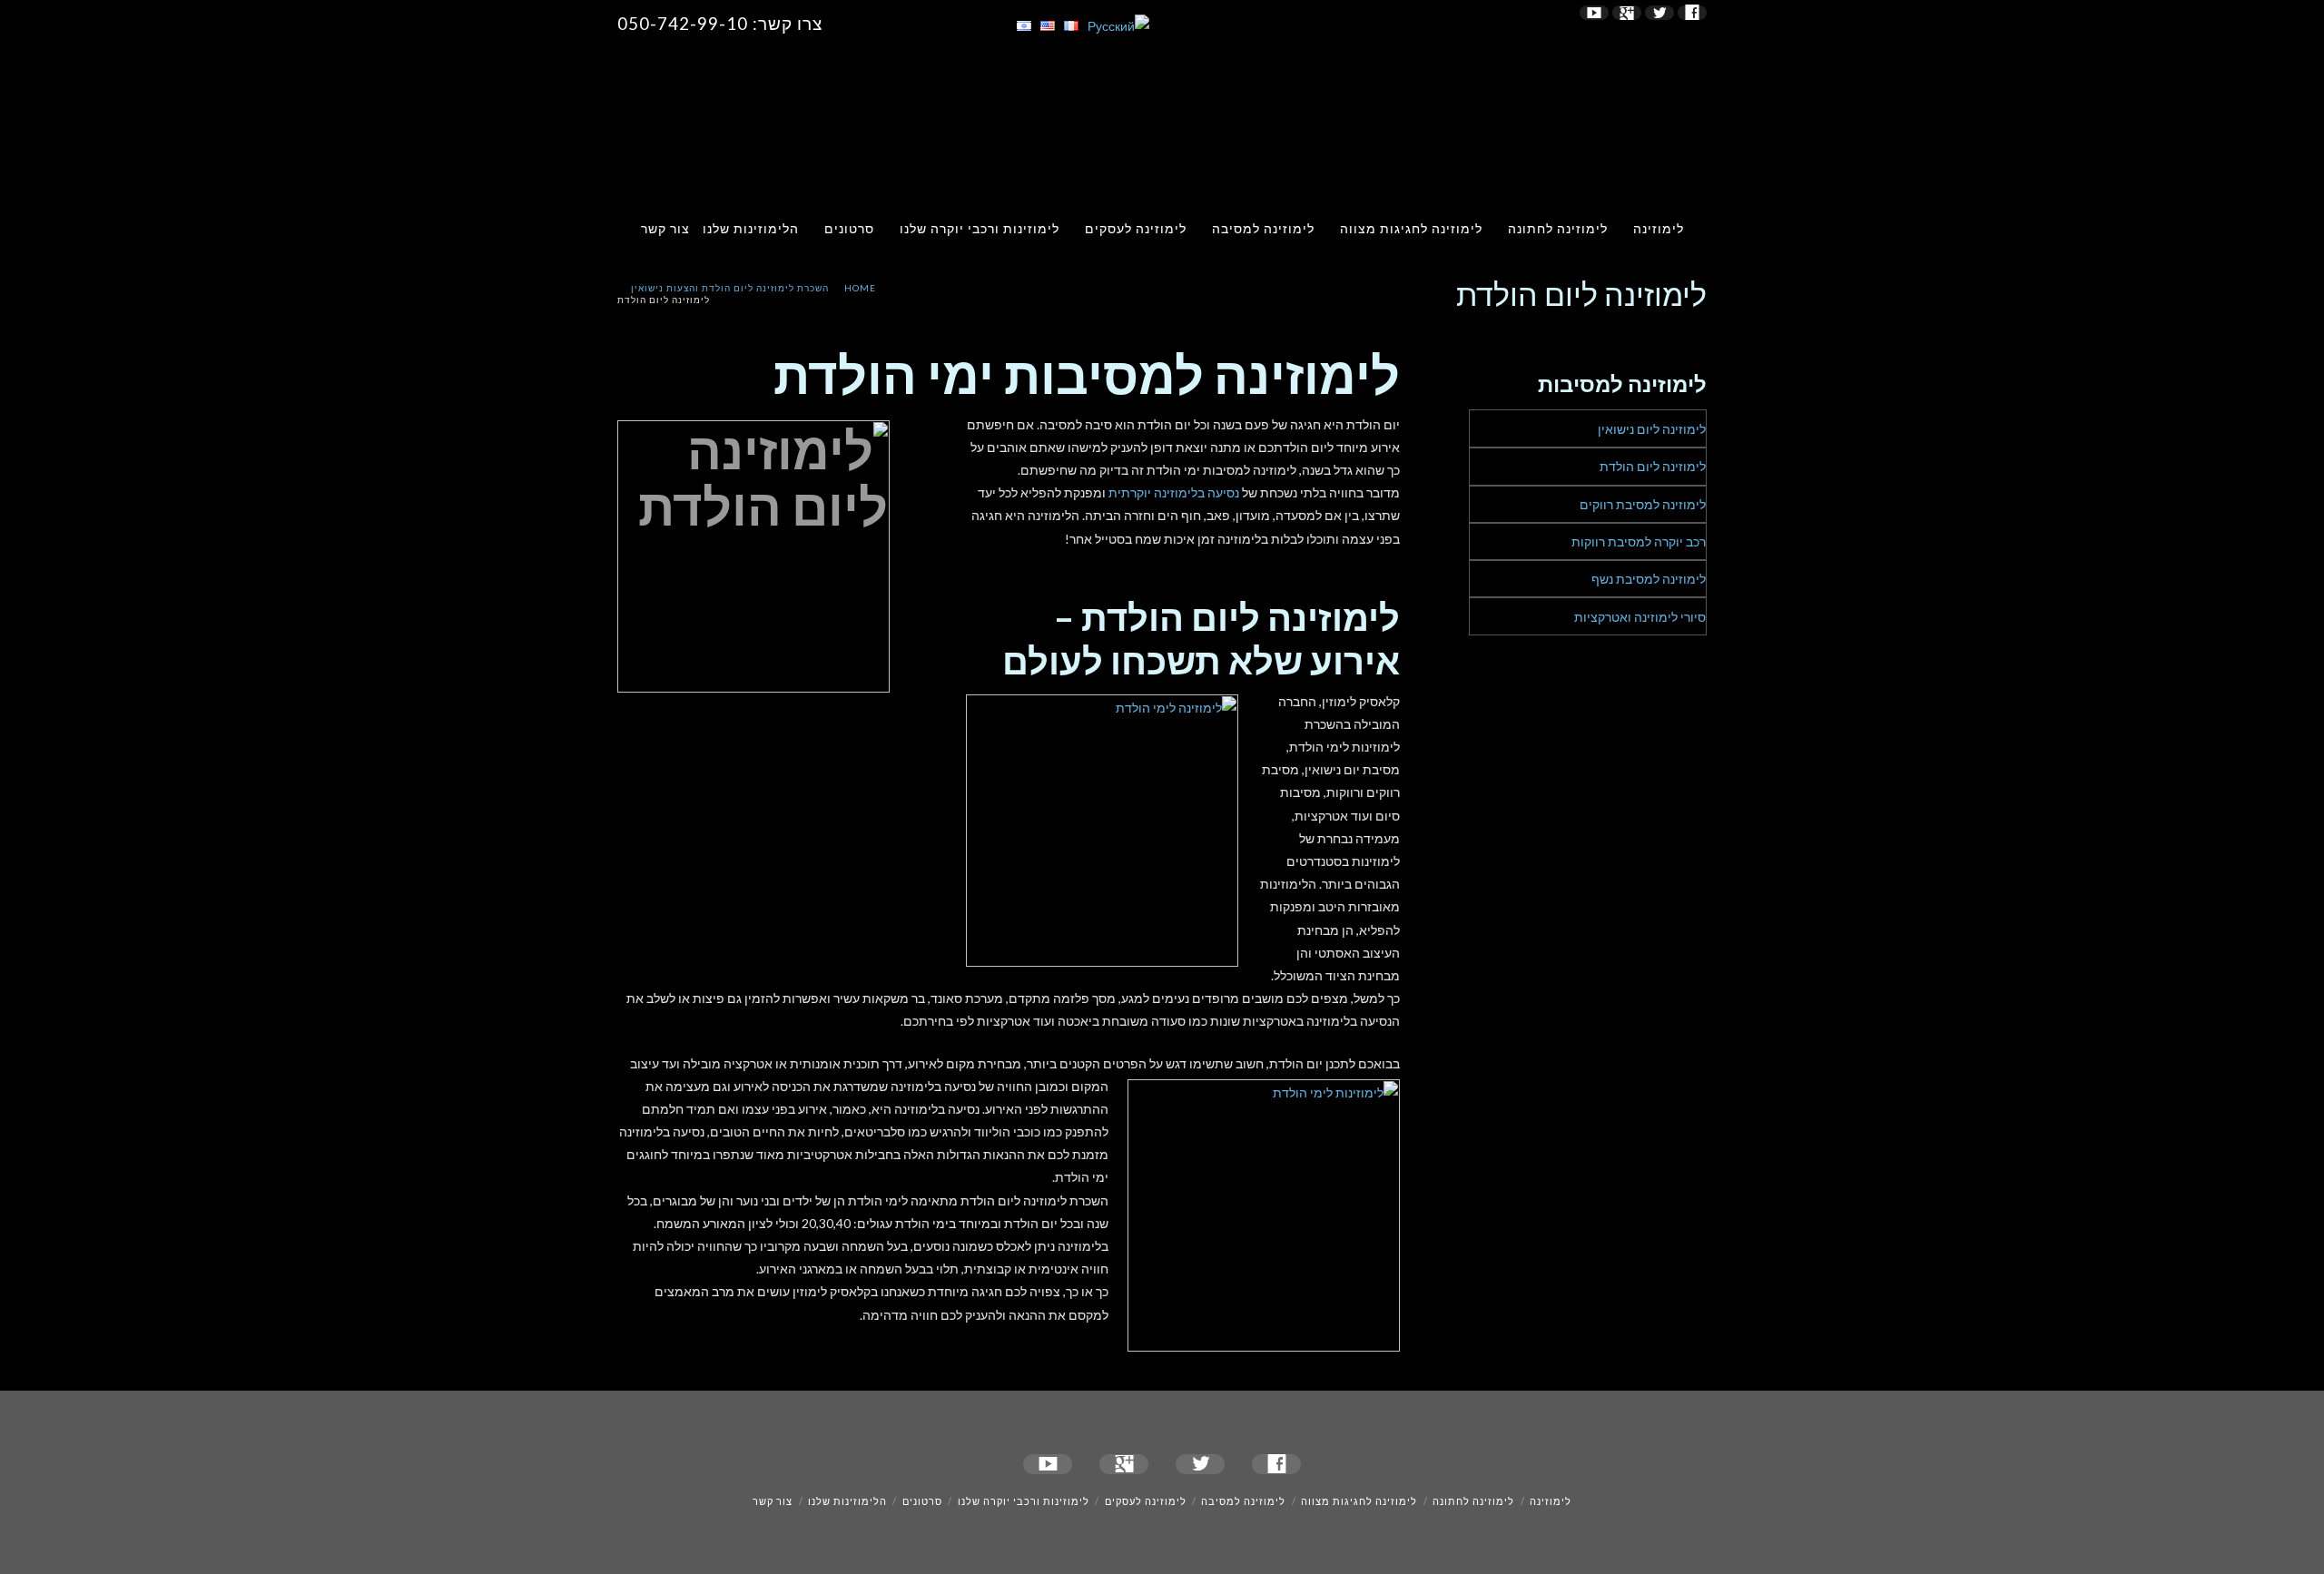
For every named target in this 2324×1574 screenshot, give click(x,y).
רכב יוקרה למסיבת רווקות (1639, 541)
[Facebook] (1692, 13)
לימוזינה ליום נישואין (1652, 429)
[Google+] (1627, 13)
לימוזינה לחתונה (1558, 228)
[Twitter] (1659, 13)
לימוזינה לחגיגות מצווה (1411, 228)
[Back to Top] (25, 1549)
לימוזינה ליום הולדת (1653, 466)
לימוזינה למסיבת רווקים (1643, 504)
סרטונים (849, 228)
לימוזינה (1659, 228)
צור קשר (665, 228)
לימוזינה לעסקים (1136, 228)
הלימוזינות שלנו (751, 228)
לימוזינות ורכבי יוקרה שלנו (980, 228)
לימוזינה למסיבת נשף (1649, 579)
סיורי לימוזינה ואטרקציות (1640, 617)
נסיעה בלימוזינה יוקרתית (1174, 492)
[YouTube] (1594, 13)
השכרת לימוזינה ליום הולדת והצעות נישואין (730, 288)
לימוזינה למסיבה (1263, 228)
